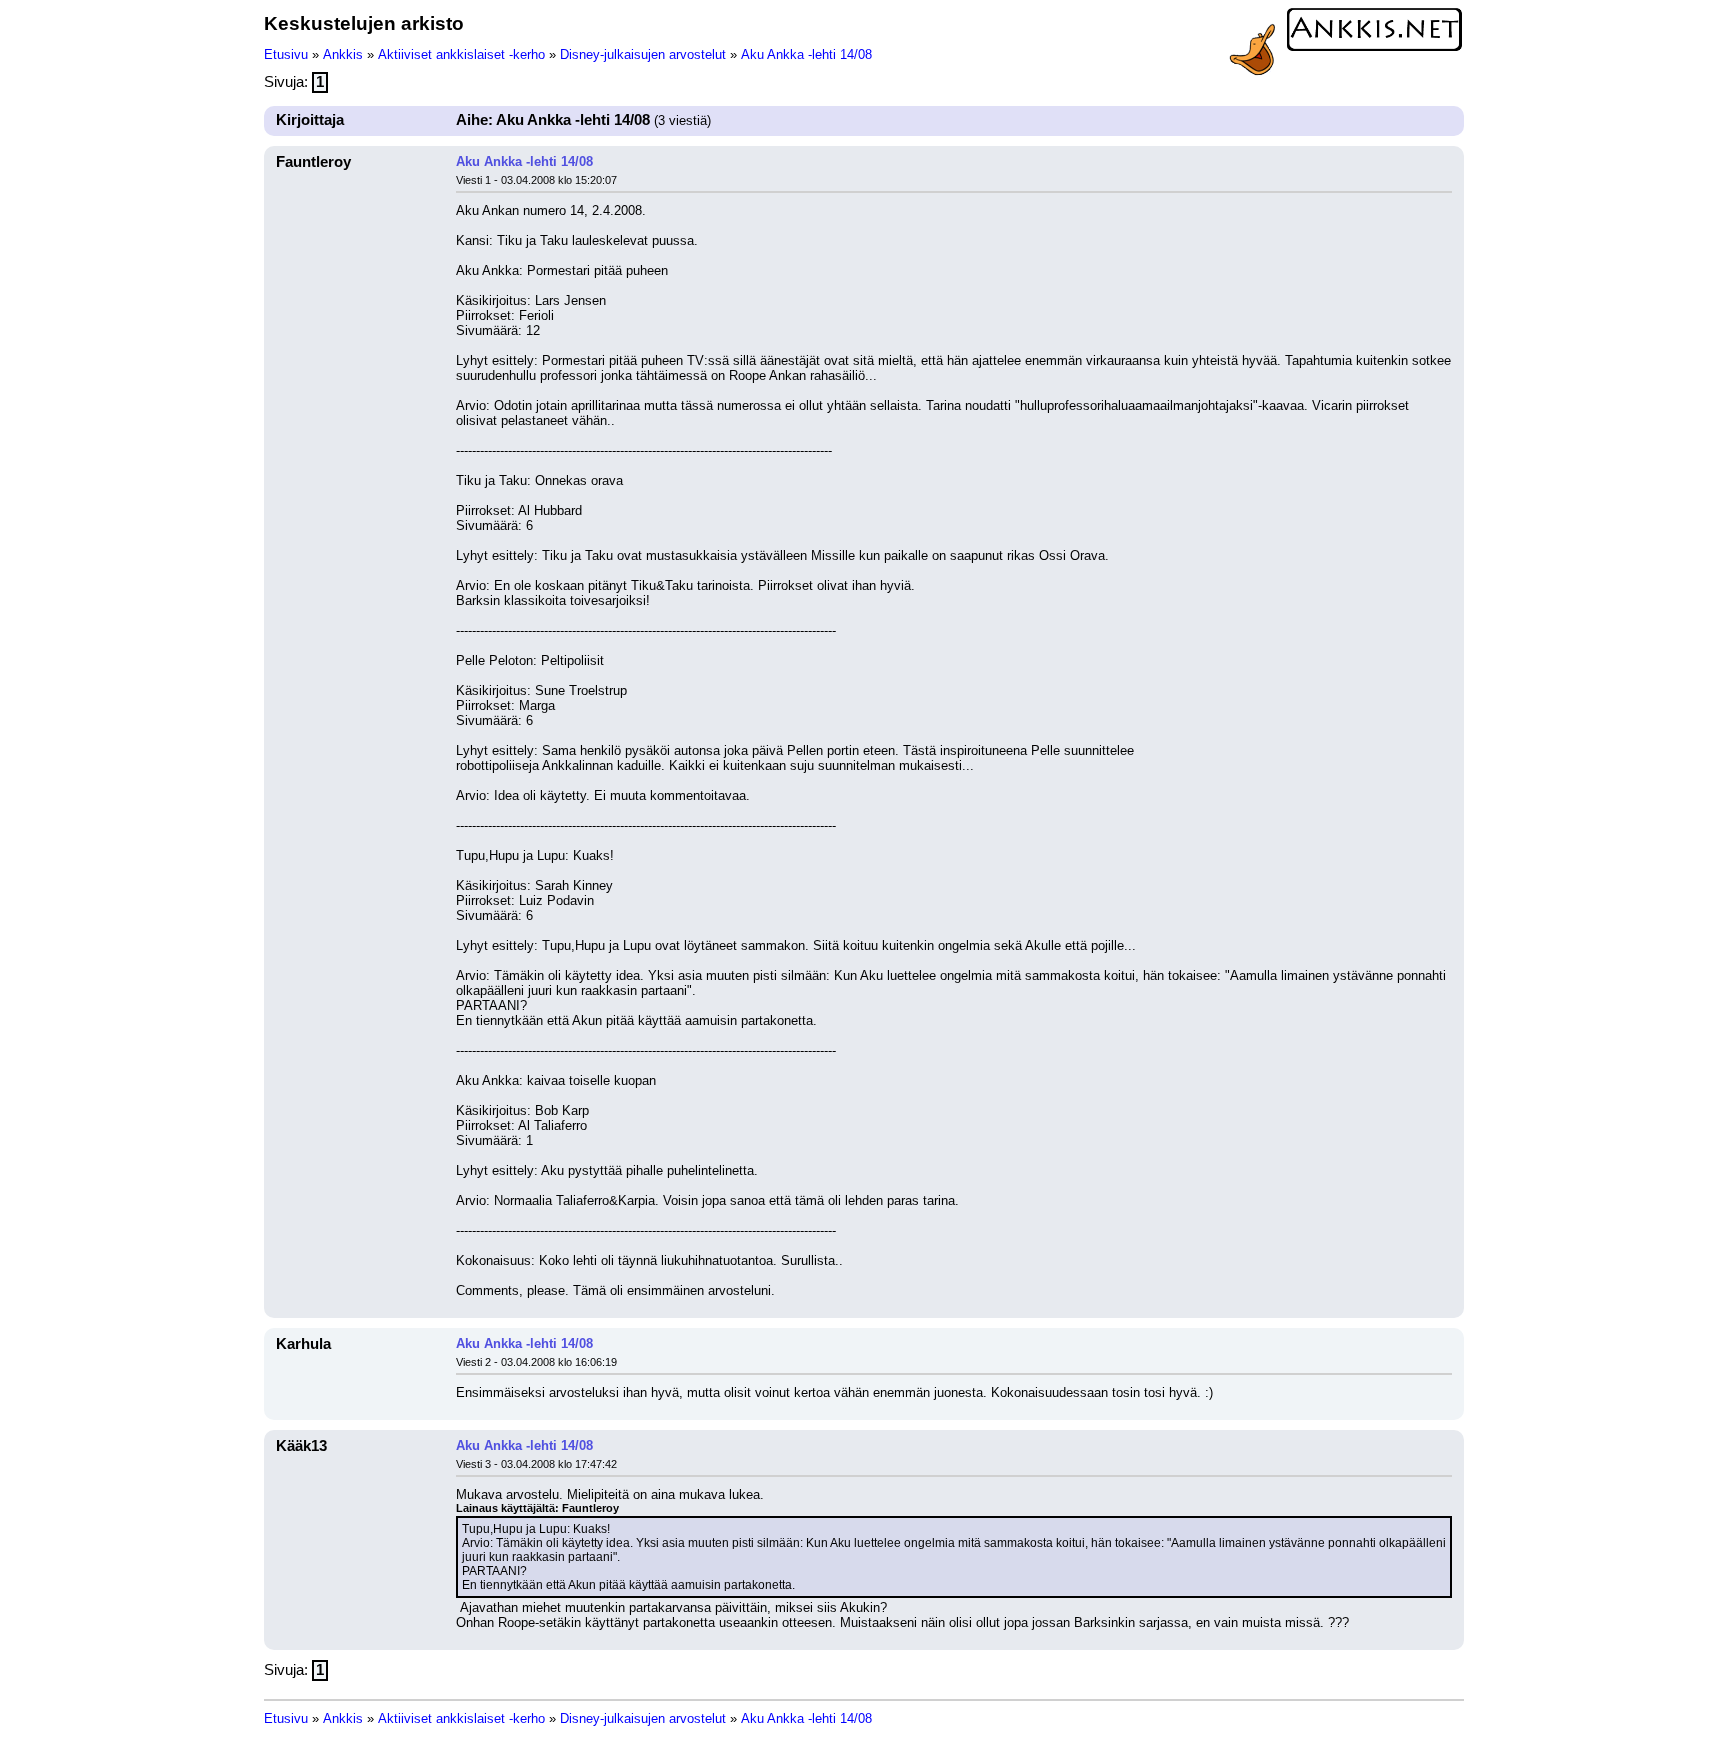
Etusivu (286, 54)
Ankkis (343, 54)
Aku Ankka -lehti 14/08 (806, 54)
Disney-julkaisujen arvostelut (643, 54)
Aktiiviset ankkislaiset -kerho (461, 54)
